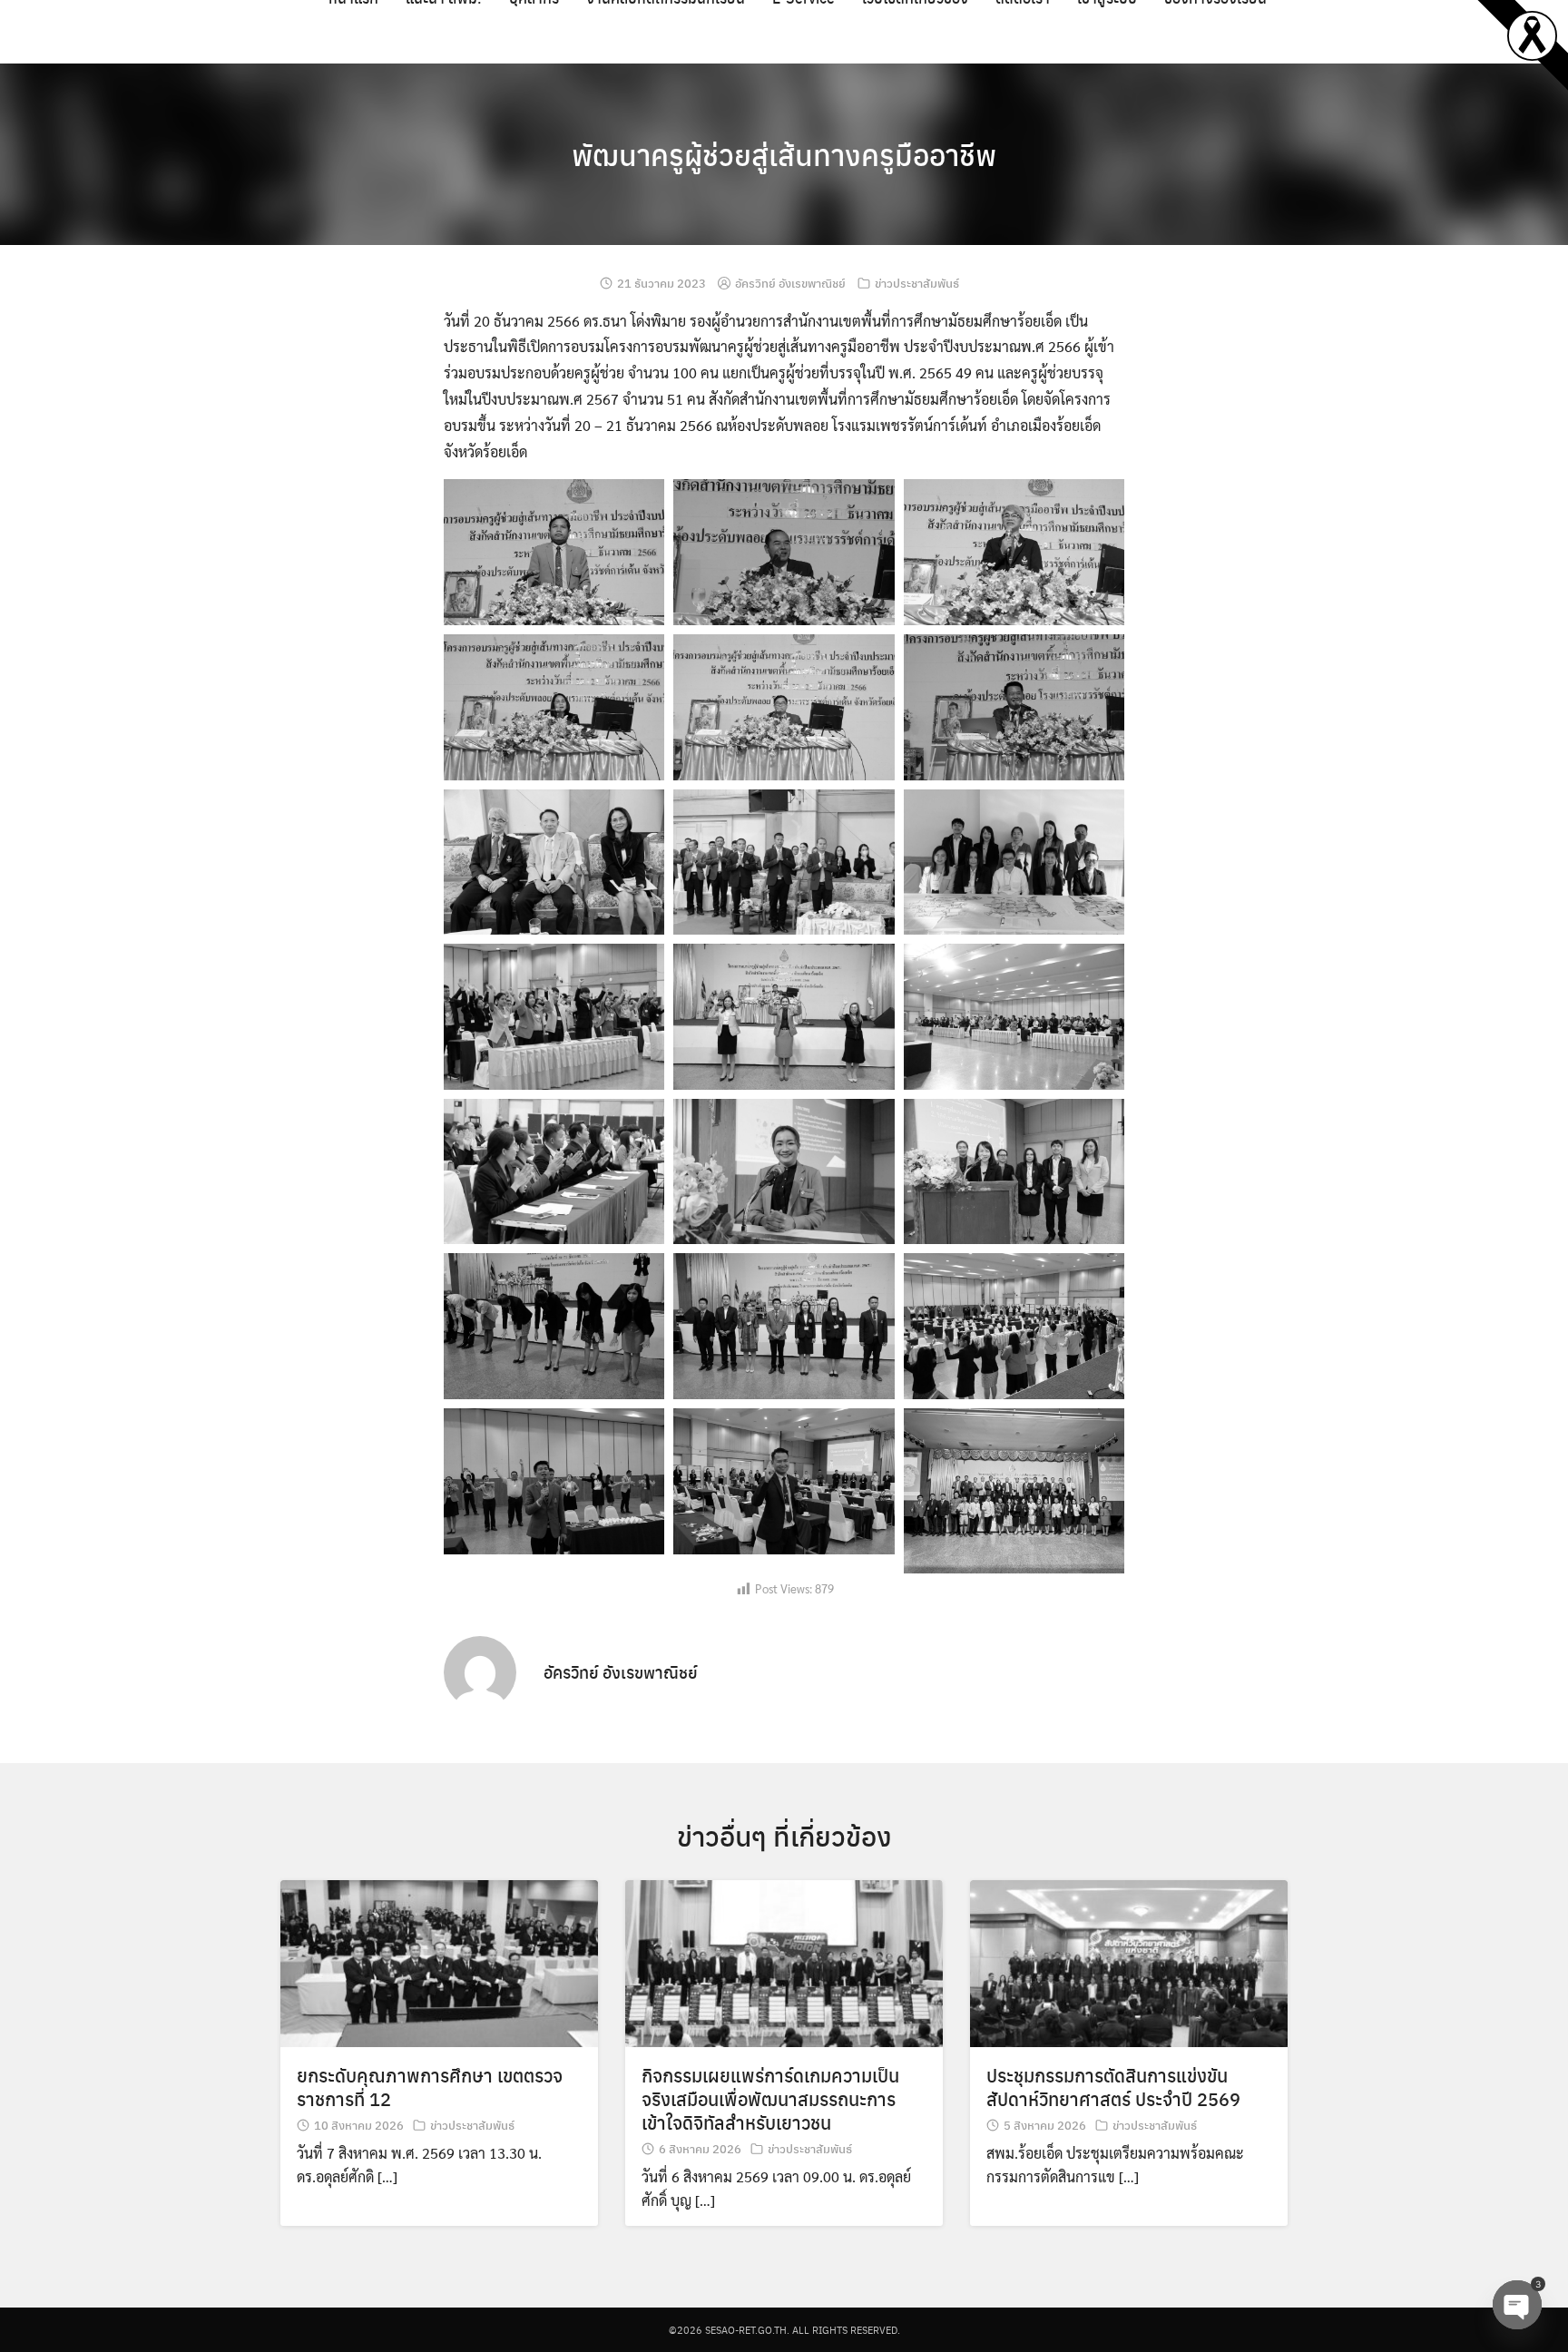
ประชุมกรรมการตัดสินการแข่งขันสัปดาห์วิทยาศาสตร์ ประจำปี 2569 (1113, 2087)
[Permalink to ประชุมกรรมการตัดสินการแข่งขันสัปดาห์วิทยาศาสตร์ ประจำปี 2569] (1129, 1961)
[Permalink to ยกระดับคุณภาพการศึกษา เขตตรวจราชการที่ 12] (439, 1961)
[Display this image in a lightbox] (554, 552)
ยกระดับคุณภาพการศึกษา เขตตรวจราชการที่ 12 (430, 2087)
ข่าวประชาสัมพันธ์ (917, 283)
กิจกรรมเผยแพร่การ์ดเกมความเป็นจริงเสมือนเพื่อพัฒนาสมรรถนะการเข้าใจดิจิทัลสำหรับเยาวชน (770, 2098)
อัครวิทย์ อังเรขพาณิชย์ (790, 283)
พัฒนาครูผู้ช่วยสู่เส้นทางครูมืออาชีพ (784, 154)
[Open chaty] (1517, 2305)
